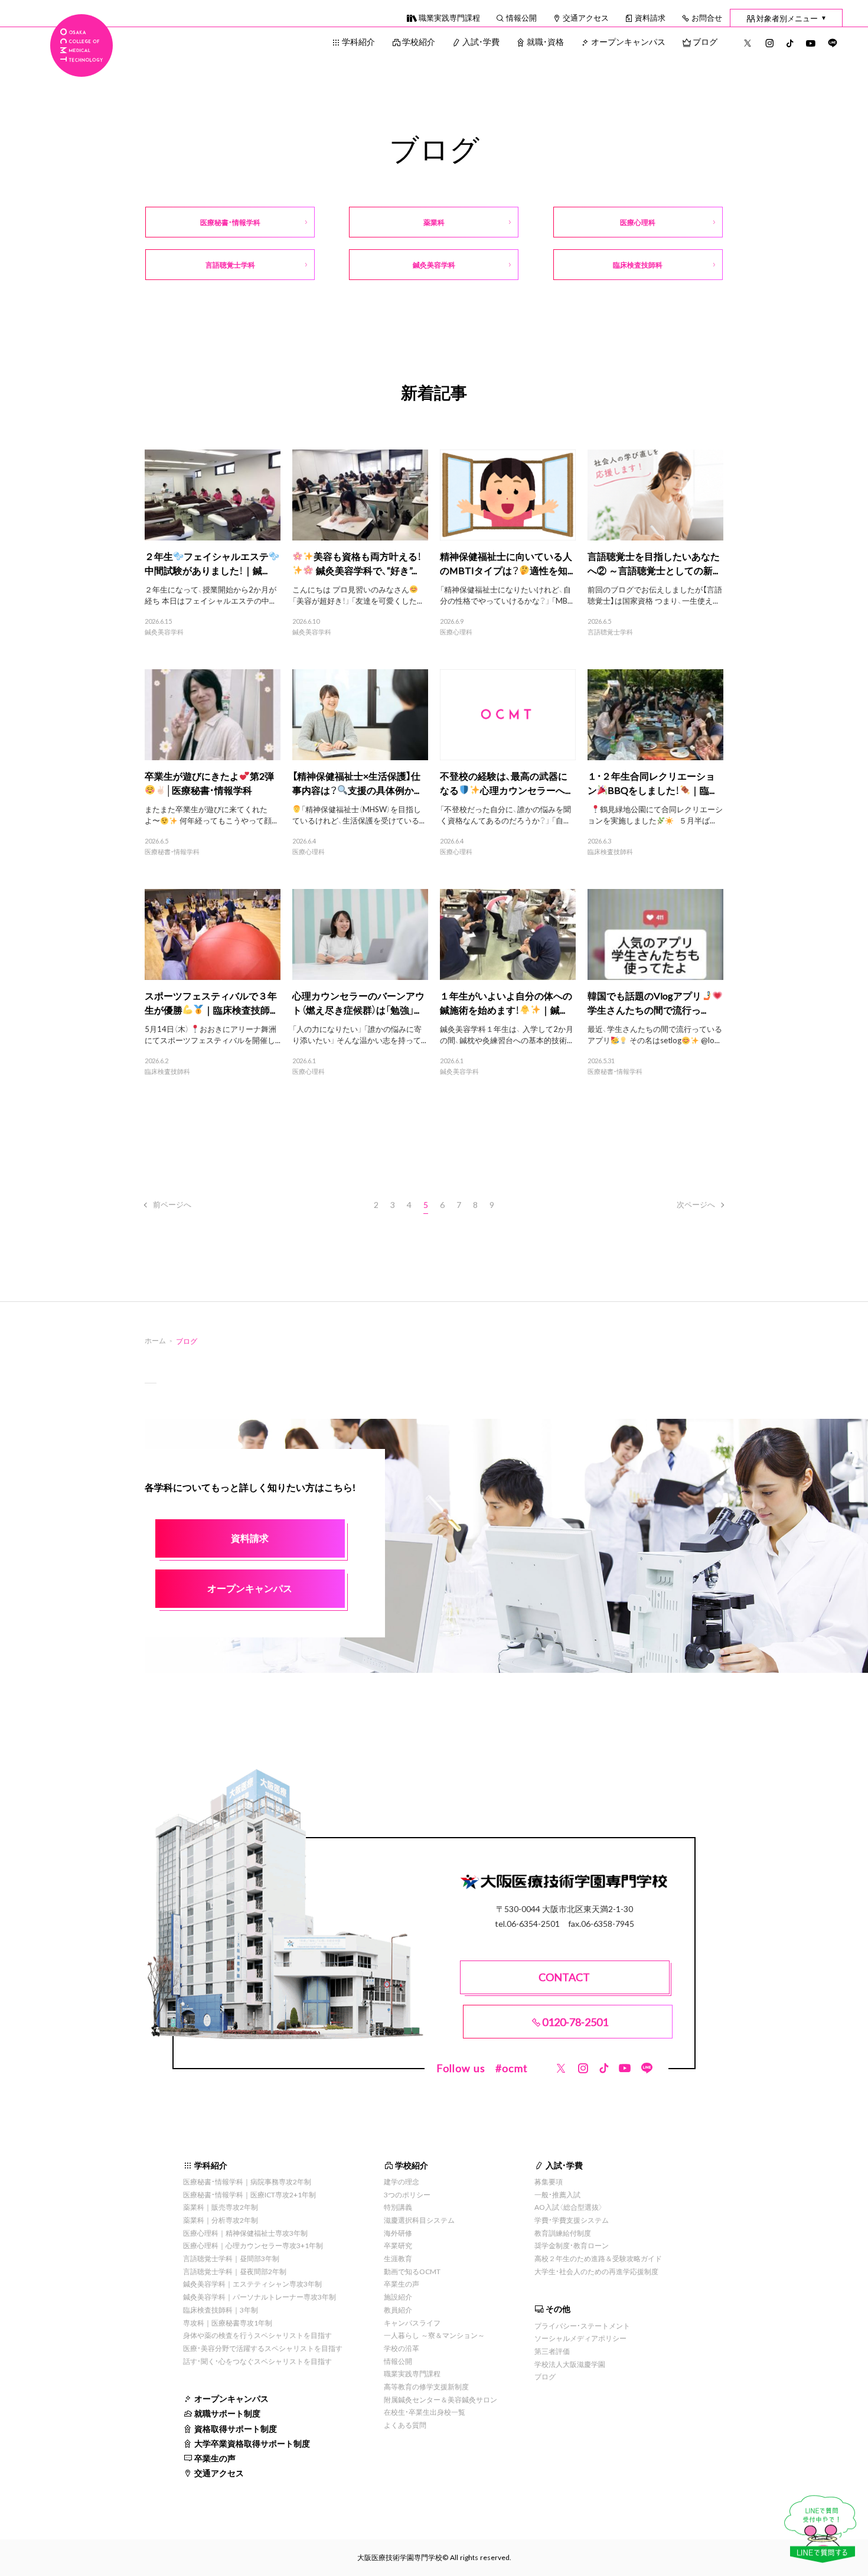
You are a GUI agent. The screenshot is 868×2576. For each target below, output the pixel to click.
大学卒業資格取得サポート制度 (252, 2443)
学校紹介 (419, 41)
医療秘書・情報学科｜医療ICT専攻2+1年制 (249, 2194)
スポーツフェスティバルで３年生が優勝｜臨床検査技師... (211, 1002)
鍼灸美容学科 (164, 632)
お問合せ (707, 17)
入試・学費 (481, 41)
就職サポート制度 (227, 2413)
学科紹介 (358, 41)
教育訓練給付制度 (563, 2233)
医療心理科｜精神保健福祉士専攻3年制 (245, 2233)
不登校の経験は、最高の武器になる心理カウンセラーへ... (505, 783)
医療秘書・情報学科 (172, 852)
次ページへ (696, 1204)
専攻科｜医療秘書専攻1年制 (228, 2323)
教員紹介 (398, 2310)
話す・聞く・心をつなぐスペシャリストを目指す (257, 2361)
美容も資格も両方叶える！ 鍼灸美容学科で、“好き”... (368, 563)
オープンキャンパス (628, 41)
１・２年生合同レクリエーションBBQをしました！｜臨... (651, 783)
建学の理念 (402, 2181)
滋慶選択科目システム (419, 2220)
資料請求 (650, 17)
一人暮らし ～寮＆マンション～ (434, 2335)
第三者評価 (552, 2351)
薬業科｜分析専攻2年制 (221, 2220)
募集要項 (549, 2181)
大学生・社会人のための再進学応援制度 (596, 2271)
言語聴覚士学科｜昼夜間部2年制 (235, 2271)
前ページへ (172, 1204)
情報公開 (521, 17)
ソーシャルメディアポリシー (580, 2338)
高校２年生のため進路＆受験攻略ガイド (598, 2258)
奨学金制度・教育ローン (572, 2245)
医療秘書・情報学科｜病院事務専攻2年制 (247, 2181)
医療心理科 (456, 632)
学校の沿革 (402, 2348)
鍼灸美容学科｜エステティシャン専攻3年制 (252, 2284)
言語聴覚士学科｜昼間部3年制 (231, 2258)
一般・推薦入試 (557, 2194)
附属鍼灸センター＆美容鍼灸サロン (440, 2399)
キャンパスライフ (412, 2323)
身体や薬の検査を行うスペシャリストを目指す (257, 2335)
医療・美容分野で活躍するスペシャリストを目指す (263, 2348)
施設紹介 (398, 2297)
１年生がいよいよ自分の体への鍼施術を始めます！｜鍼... (506, 1002)
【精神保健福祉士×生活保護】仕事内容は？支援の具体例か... (356, 783)
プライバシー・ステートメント (582, 2326)
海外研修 (398, 2233)
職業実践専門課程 (449, 17)
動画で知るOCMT (412, 2271)
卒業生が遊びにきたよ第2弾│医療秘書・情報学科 (209, 783)
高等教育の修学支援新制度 (426, 2386)
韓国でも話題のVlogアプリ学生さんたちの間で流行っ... (647, 1002)
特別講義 (398, 2207)
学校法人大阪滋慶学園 (570, 2364)
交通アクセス (586, 17)
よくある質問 (405, 2425)
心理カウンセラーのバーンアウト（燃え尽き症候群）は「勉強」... (358, 1002)
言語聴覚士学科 (610, 632)
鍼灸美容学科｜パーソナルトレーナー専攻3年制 (260, 2297)
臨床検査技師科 (610, 852)
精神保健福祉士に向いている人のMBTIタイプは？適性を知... (506, 563)
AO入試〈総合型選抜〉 (569, 2207)
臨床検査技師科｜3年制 (221, 2310)
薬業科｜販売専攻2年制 (221, 2207)
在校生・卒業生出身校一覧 (425, 2412)
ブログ (705, 41)
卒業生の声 (215, 2458)
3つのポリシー (407, 2194)
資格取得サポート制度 (236, 2428)
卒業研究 (398, 2245)
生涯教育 (398, 2258)
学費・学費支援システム (572, 2220)
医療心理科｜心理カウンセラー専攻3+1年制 (253, 2245)
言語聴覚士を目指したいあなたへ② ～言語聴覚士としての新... (654, 563)
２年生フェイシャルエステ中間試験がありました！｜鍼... (207, 563)
